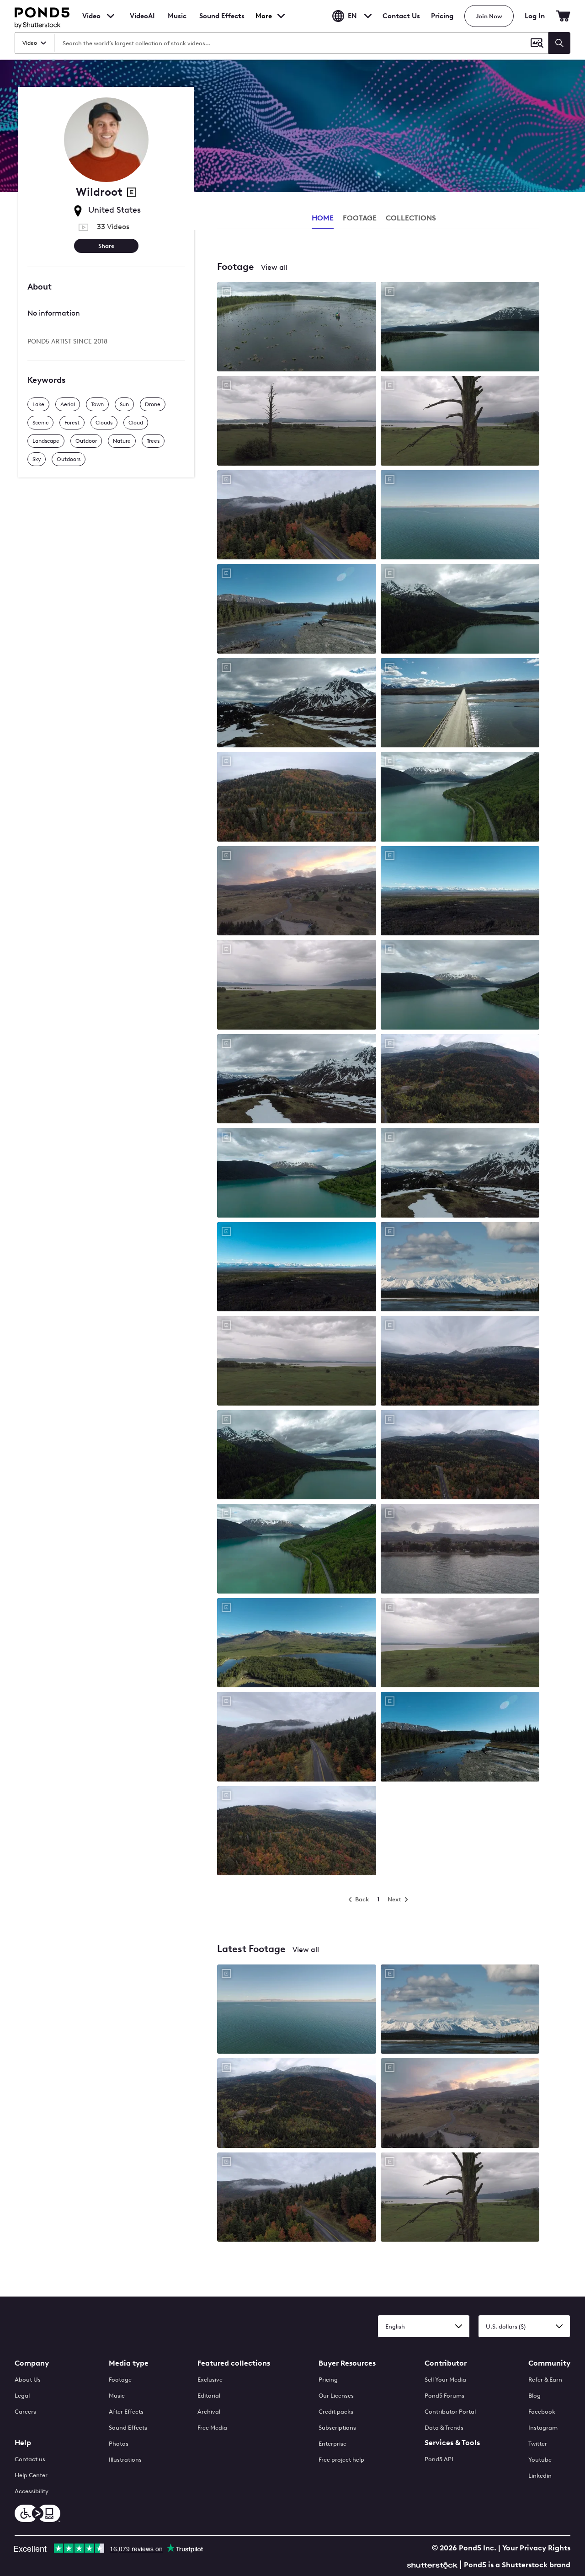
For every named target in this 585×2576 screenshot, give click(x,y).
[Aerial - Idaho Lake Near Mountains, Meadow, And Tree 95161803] (297, 421)
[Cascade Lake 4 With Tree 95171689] (460, 421)
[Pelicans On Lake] (297, 2010)
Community (549, 2363)
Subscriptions (337, 2428)
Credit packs (336, 2412)
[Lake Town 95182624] (297, 892)
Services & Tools (452, 2443)
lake (38, 404)
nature (122, 441)
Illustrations (125, 2460)
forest (72, 423)
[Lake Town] (460, 2104)
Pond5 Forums (444, 2396)
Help (23, 2443)
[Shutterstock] (434, 2564)
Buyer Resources (347, 2363)
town (97, 404)
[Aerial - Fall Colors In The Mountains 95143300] (297, 797)
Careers (25, 2412)
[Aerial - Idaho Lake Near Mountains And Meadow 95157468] (297, 1361)
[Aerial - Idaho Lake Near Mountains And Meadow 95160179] (460, 1644)
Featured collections (234, 2363)
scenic (40, 423)
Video (91, 16)
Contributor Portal (450, 2412)
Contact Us (401, 16)
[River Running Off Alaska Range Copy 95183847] (460, 1268)
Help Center (31, 2475)
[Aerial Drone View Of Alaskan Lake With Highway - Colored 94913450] (297, 1549)
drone (153, 404)
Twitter (538, 2444)
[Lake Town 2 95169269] (460, 1549)
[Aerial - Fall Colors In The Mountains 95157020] (460, 1361)
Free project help (341, 2460)
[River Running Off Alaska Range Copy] (460, 2010)
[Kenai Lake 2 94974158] (460, 328)
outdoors (69, 459)
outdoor (86, 441)
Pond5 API (439, 2459)
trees (153, 441)
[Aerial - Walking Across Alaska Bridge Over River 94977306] (460, 704)
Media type (129, 2363)
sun (124, 404)
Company (32, 2363)
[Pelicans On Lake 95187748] (460, 516)
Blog (534, 2396)
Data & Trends (444, 2428)
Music (117, 2396)
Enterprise (332, 2444)
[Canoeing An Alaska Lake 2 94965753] (297, 328)
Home (323, 218)
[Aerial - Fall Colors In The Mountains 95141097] (460, 1456)
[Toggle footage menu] (111, 16)
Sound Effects (222, 22)
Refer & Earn (545, 2380)
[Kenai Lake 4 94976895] (460, 985)
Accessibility (32, 2491)
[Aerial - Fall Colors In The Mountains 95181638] (460, 1080)
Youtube (540, 2460)
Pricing (442, 16)
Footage (120, 2380)
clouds (104, 423)
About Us (28, 2380)
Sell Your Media (445, 2380)
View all (274, 267)
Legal (22, 2396)
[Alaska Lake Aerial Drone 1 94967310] (297, 1644)
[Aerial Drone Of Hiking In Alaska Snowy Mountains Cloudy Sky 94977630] (297, 1080)
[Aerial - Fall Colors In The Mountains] (297, 2104)
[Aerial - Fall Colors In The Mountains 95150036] (297, 1832)
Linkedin (540, 2476)
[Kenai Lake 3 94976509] (460, 609)
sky (37, 459)
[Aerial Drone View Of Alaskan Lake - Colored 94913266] (297, 1456)
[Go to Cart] (563, 16)
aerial (68, 404)
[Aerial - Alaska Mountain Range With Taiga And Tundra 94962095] (460, 892)
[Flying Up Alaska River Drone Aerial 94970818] (297, 609)
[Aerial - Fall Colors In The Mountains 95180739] (297, 516)
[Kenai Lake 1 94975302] (460, 797)
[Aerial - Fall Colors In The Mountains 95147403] (297, 1737)
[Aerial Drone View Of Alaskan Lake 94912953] (297, 1173)
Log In (535, 16)
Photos (119, 2444)
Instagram (543, 2428)
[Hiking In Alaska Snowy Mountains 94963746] (460, 1173)
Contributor (446, 2363)
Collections (411, 218)
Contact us (30, 2459)
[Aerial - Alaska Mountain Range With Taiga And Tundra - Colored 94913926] (297, 1268)
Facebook (542, 2412)
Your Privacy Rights (536, 2548)
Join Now (489, 16)
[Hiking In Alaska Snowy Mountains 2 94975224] (297, 704)
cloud (136, 423)
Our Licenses (336, 2396)
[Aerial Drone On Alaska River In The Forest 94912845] (460, 1737)
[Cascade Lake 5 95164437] (297, 985)
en (352, 16)
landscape (46, 441)
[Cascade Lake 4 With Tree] (460, 2198)
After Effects (126, 2412)
